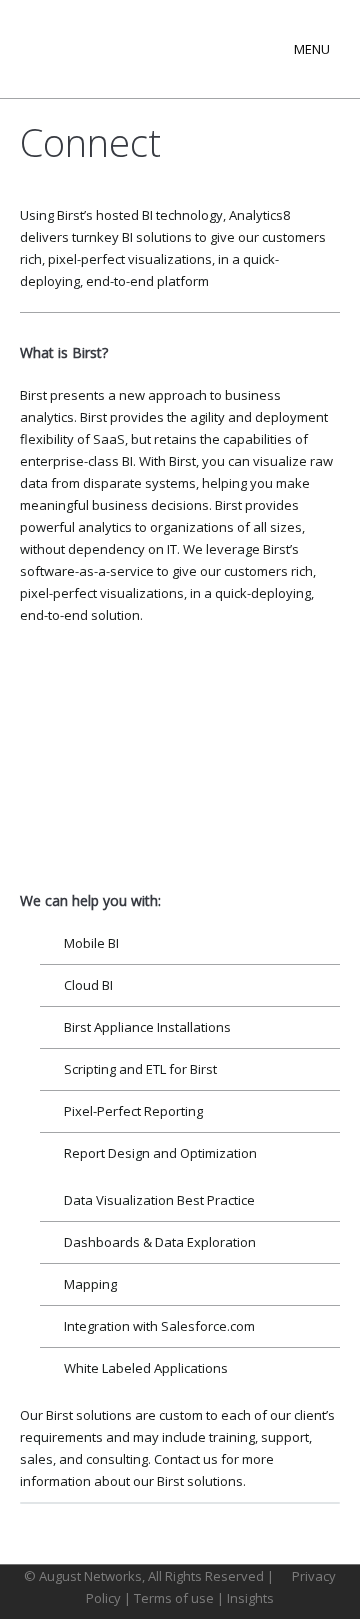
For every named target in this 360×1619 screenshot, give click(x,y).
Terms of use (175, 1598)
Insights (250, 1598)
